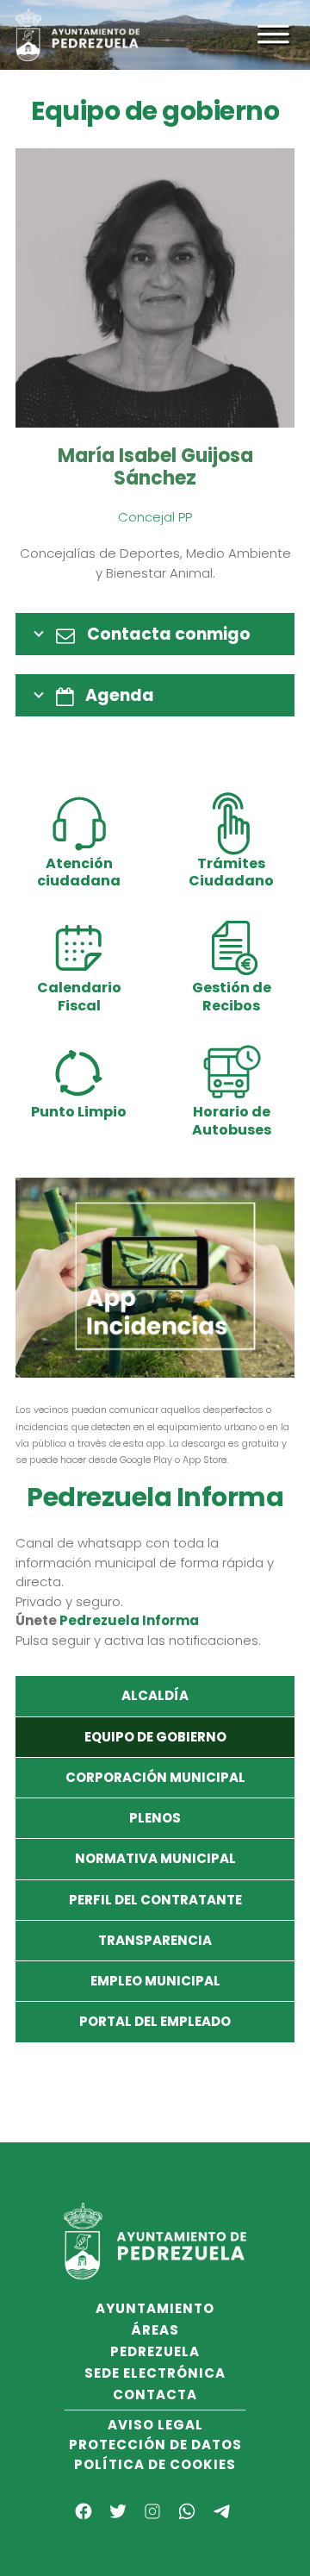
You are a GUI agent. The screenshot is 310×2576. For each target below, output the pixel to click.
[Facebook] (84, 2511)
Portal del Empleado (155, 2021)
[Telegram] (221, 2511)
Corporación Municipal (155, 1777)
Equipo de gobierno (155, 1737)
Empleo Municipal (155, 1981)
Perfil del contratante (155, 1900)
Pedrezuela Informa (129, 1620)
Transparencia (155, 1940)
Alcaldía (155, 1695)
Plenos (155, 1818)
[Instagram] (152, 2511)
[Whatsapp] (187, 2511)
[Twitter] (118, 2511)
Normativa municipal (155, 1858)
